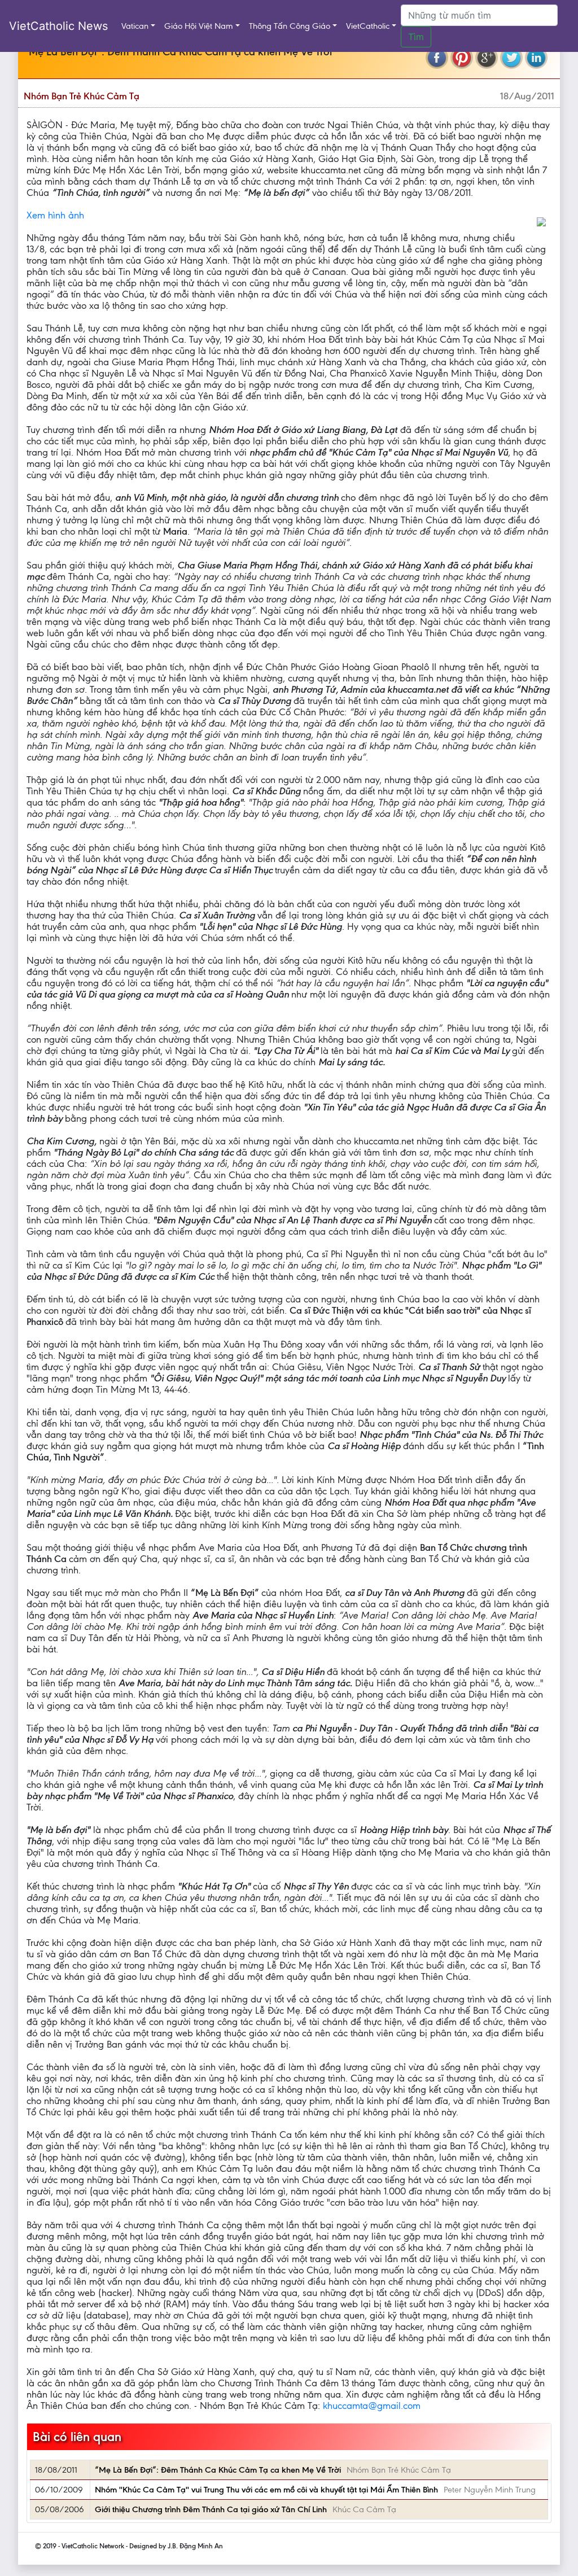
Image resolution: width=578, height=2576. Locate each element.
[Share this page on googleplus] (487, 58)
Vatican (135, 26)
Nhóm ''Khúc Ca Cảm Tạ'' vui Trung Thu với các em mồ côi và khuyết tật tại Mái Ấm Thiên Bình (266, 2490)
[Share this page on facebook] (437, 58)
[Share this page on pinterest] (462, 58)
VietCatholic (368, 26)
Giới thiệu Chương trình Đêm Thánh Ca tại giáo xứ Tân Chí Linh (211, 2509)
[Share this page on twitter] (511, 58)
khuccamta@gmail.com (372, 2406)
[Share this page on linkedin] (536, 58)
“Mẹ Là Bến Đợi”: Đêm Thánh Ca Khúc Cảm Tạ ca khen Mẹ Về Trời (218, 2470)
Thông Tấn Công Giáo (290, 26)
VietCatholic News (58, 26)
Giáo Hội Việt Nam (199, 26)
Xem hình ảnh (55, 215)
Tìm (416, 37)
